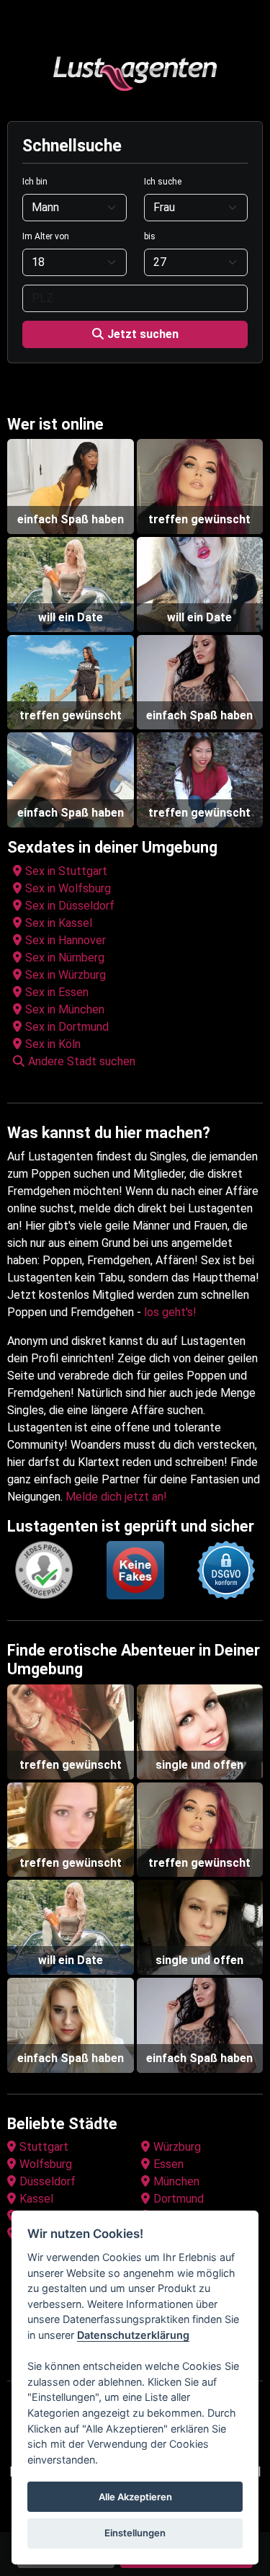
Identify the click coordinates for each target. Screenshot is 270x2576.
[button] (138, 1062)
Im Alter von (46, 236)
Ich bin (35, 182)
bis (150, 236)
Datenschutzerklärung (133, 2335)
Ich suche (163, 182)
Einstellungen (135, 2533)
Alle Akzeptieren (135, 2497)
